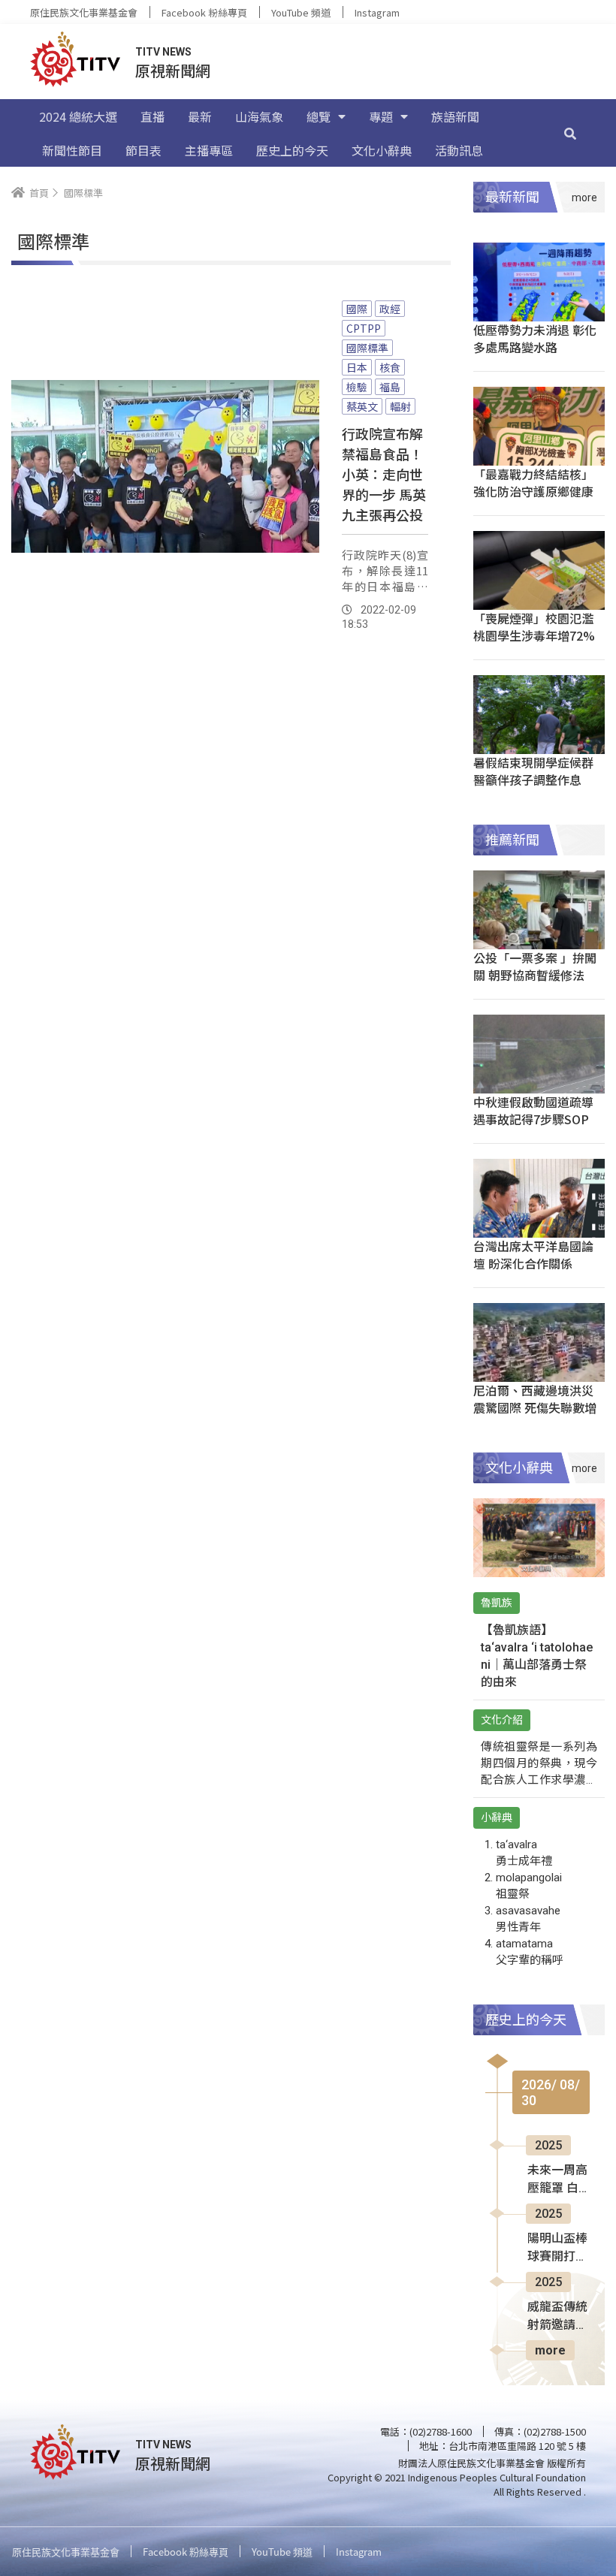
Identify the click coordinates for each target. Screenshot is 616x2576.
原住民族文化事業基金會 (84, 12)
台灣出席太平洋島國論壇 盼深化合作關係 (533, 1255)
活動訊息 (459, 150)
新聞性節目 (72, 150)
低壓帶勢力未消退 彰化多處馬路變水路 (535, 338)
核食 (390, 367)
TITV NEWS (163, 52)
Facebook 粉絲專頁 (204, 12)
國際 (357, 309)
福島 (390, 387)
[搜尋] (570, 133)
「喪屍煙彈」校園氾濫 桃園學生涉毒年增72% (534, 627)
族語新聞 (455, 116)
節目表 (143, 150)
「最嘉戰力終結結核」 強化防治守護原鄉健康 (533, 483)
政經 (390, 309)
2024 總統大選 (78, 116)
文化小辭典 (382, 150)
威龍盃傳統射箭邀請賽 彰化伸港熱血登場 (557, 2317)
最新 (200, 116)
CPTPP (364, 328)
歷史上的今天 (292, 150)
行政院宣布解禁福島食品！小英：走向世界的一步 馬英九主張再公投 (384, 474)
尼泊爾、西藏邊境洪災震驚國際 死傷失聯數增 (535, 1399)
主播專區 (209, 150)
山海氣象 (259, 116)
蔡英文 (362, 406)
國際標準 (367, 348)
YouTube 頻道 (301, 12)
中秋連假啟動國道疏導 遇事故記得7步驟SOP (533, 1110)
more (550, 2350)
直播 (152, 116)
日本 (357, 367)
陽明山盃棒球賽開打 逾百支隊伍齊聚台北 (557, 2249)
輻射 (400, 406)
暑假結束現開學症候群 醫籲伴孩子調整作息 (533, 771)
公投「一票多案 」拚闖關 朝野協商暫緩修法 (535, 966)
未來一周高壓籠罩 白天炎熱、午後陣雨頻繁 (557, 2180)
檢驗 (357, 387)
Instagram (377, 12)
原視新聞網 (173, 70)
